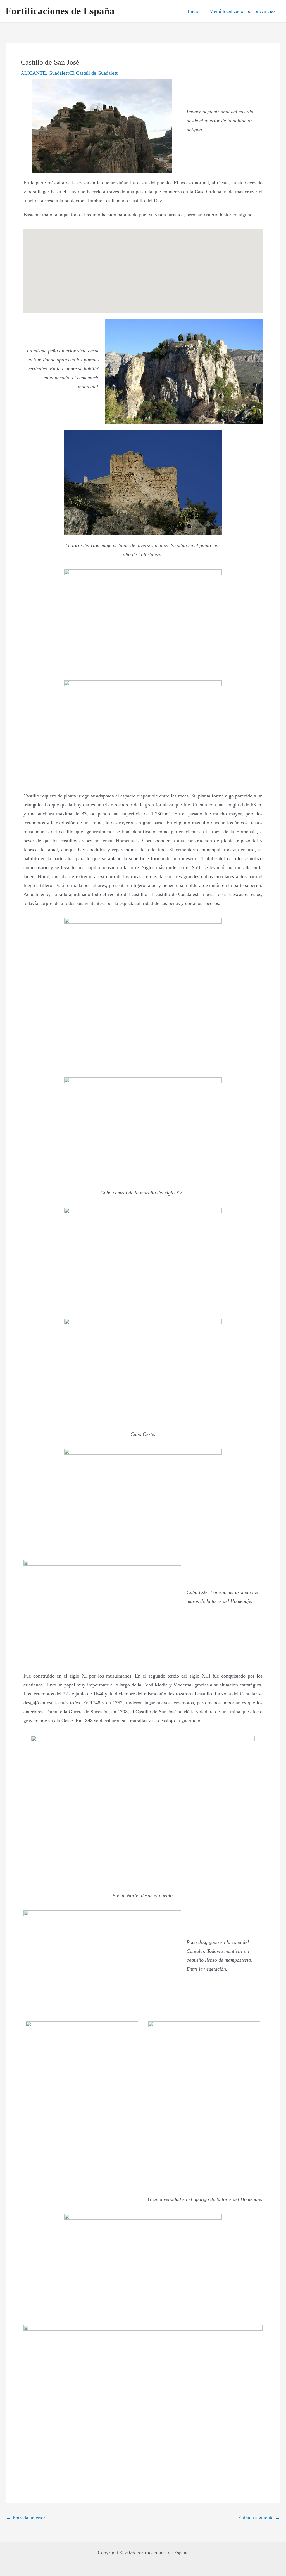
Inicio (194, 11)
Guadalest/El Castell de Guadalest (83, 73)
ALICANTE (33, 73)
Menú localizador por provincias (242, 11)
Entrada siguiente (259, 2518)
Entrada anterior (26, 2518)
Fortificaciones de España (60, 11)
